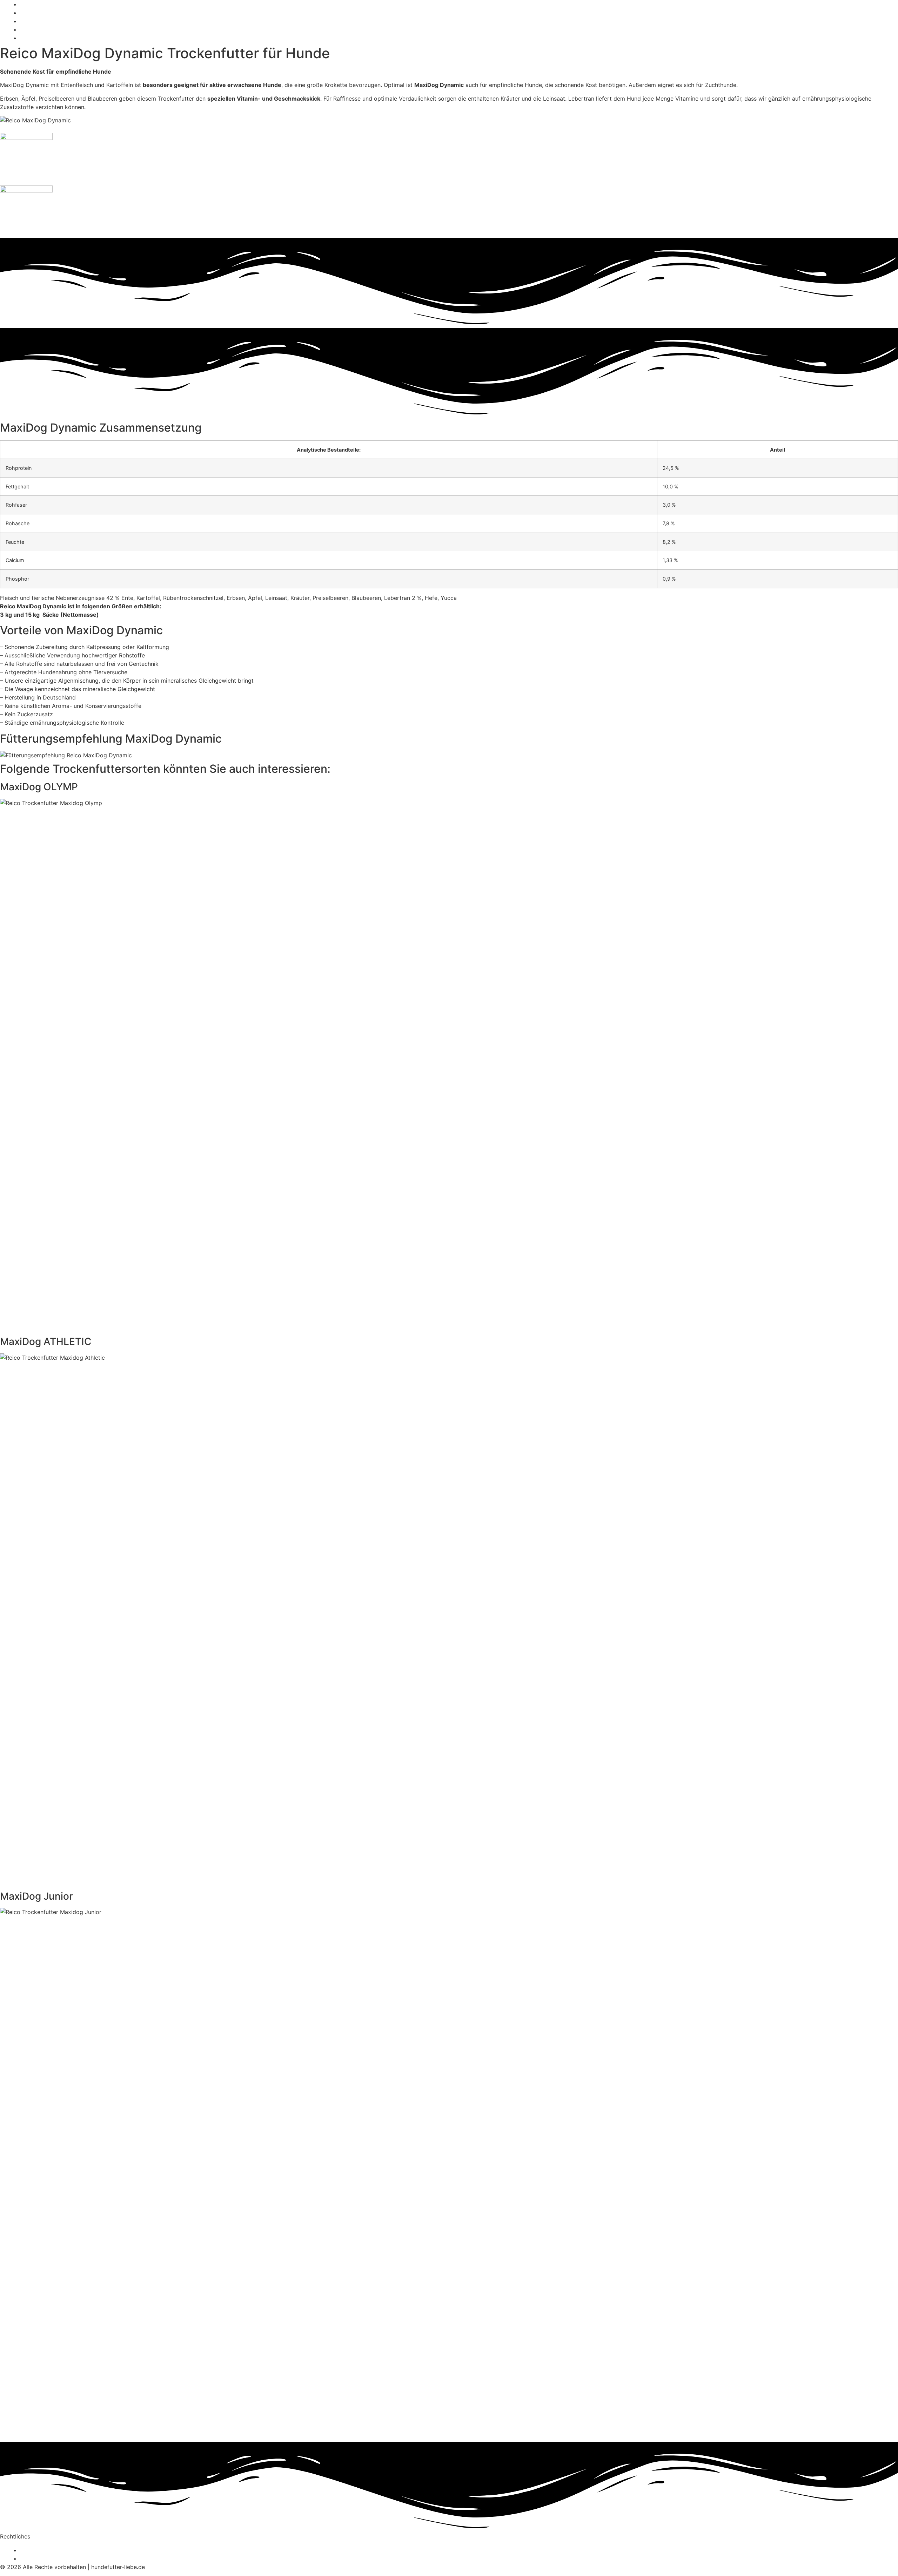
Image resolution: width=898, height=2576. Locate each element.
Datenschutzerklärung (51, 2550)
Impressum (36, 2558)
